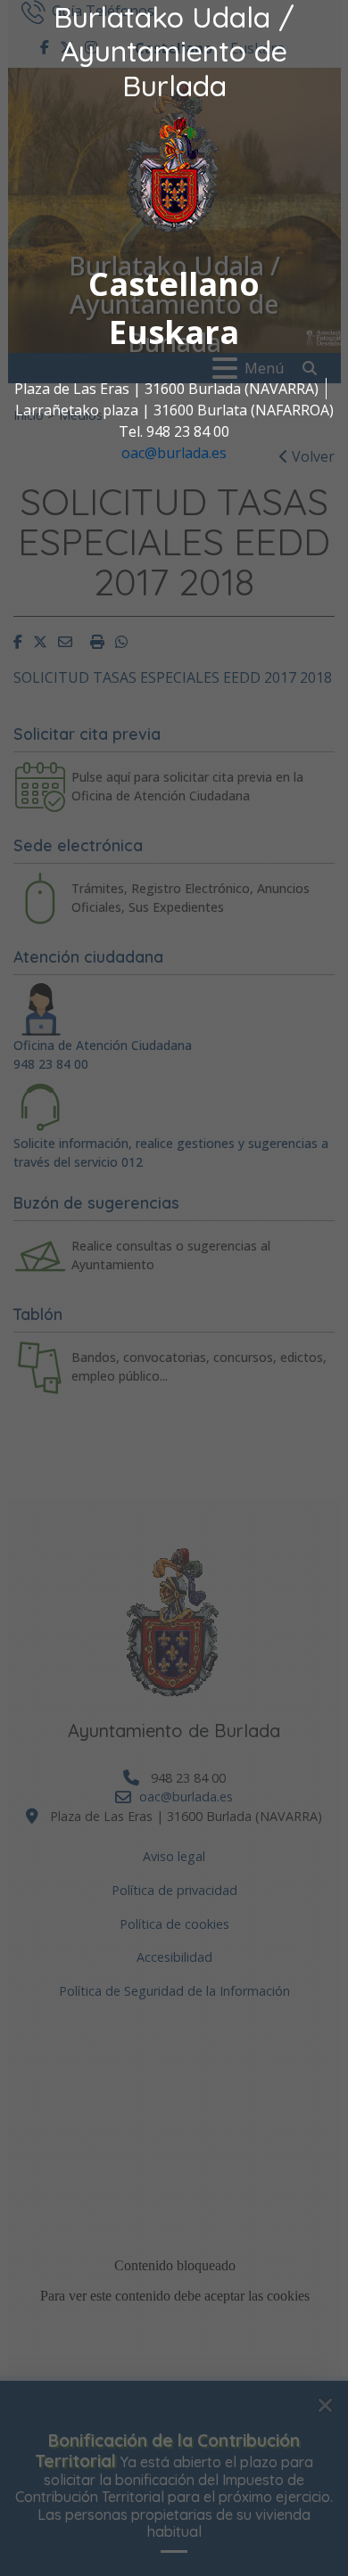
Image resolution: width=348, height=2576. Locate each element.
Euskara (174, 332)
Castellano (174, 284)
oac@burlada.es (174, 453)
